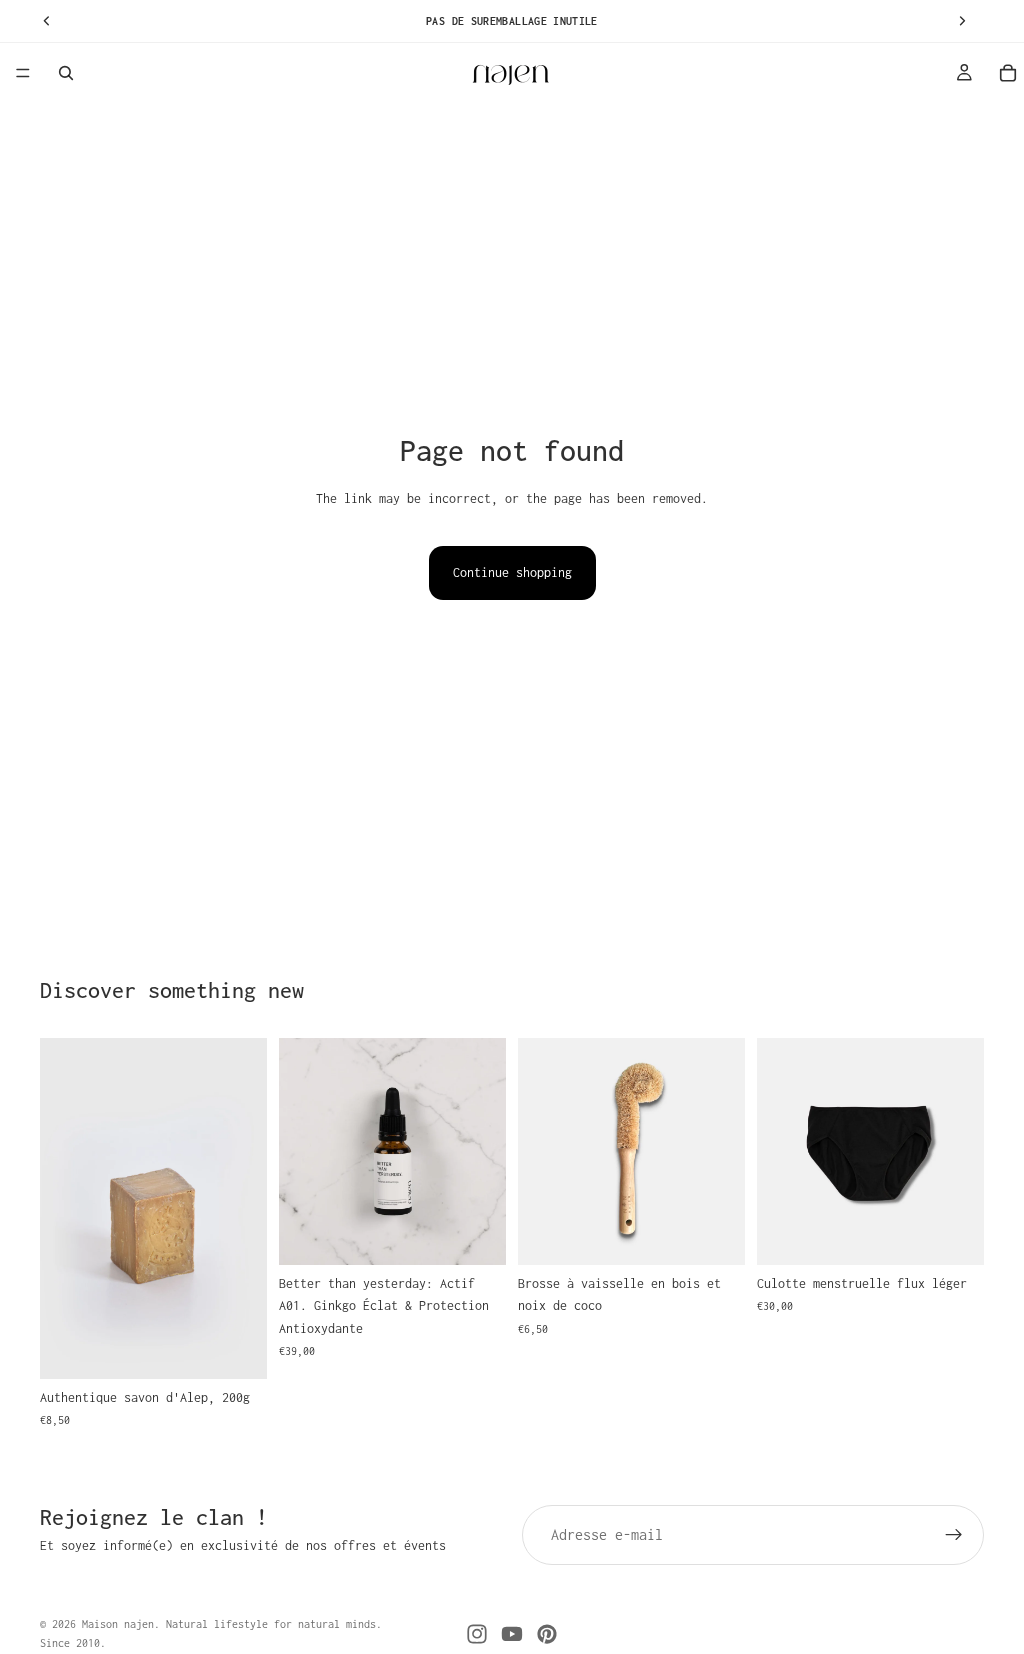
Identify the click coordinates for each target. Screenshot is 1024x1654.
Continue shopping (512, 572)
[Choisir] (953, 1234)
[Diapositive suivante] (245, 1208)
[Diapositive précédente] (62, 1208)
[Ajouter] (236, 1348)
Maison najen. (121, 1624)
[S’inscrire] (954, 1535)
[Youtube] (512, 1634)
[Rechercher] (66, 73)
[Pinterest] (547, 1634)
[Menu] (23, 73)
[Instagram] (477, 1634)
